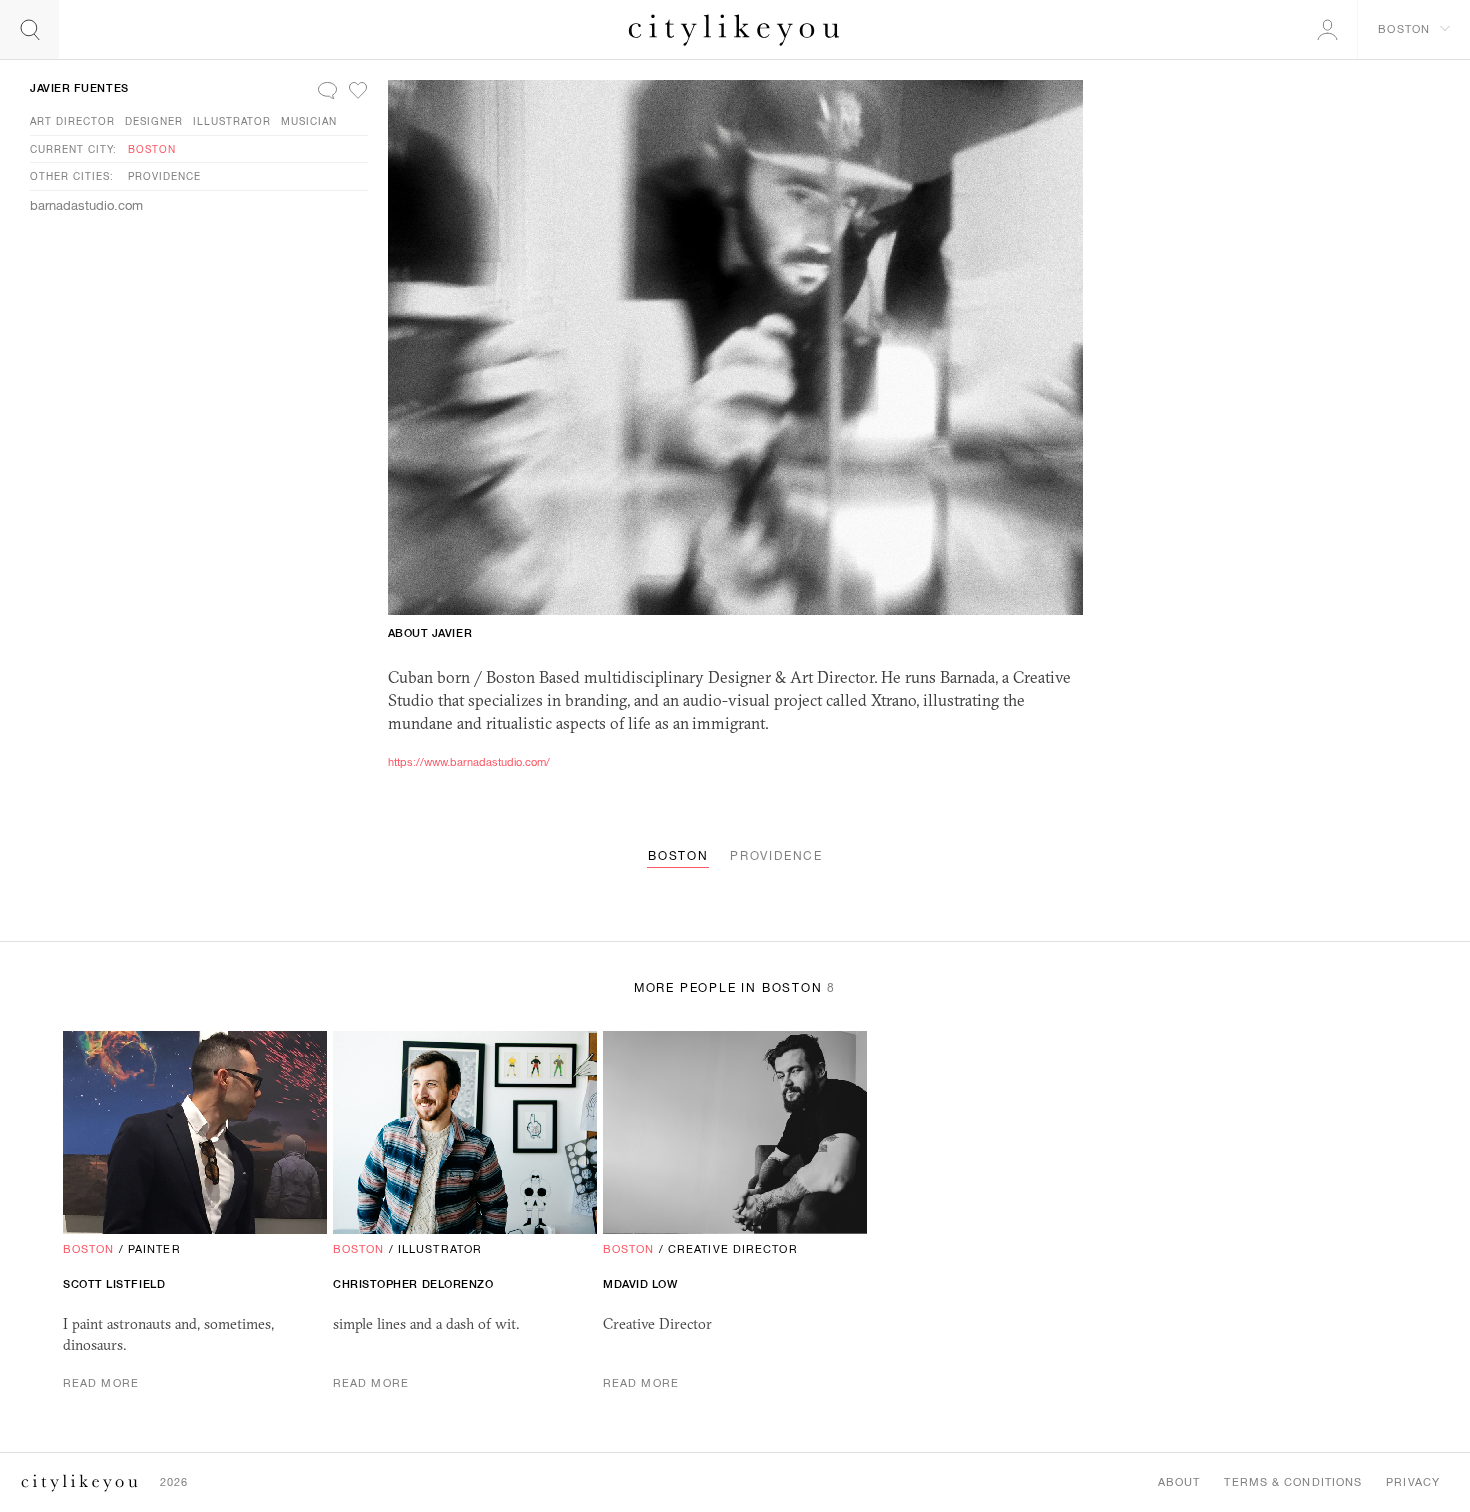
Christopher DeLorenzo (413, 1284)
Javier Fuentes (79, 88)
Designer (154, 121)
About (1179, 1482)
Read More (101, 1383)
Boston (152, 149)
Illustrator (232, 121)
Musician (309, 121)
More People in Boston (735, 988)
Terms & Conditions (1293, 1482)
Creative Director (733, 1249)
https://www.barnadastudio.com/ (469, 762)
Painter (154, 1249)
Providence (164, 176)
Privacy (1413, 1482)
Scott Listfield (114, 1284)
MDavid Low (640, 1284)
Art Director (72, 121)
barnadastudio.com (86, 205)
